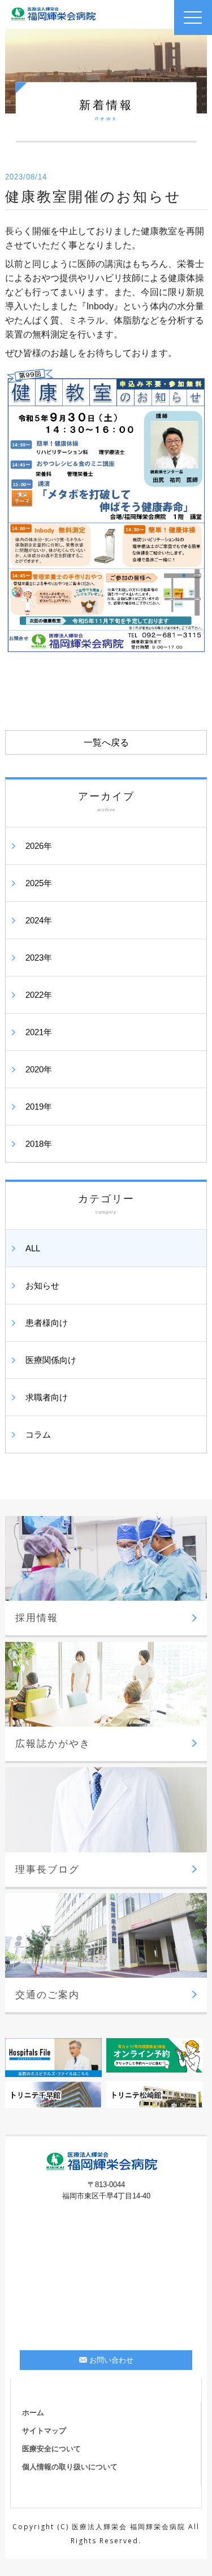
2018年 (39, 1144)
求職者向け (47, 1397)
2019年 (39, 1107)
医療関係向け (51, 1360)
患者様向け (47, 1323)
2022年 (39, 995)
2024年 (39, 920)
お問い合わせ (111, 2360)
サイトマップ (44, 2431)
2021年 (39, 1032)
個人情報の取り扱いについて (70, 2467)
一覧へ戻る (106, 742)
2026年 (39, 846)
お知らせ (42, 1285)
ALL (33, 1248)
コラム (38, 1434)
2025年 (39, 883)
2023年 (39, 958)
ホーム (33, 2413)
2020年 (39, 1069)
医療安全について (51, 2449)
